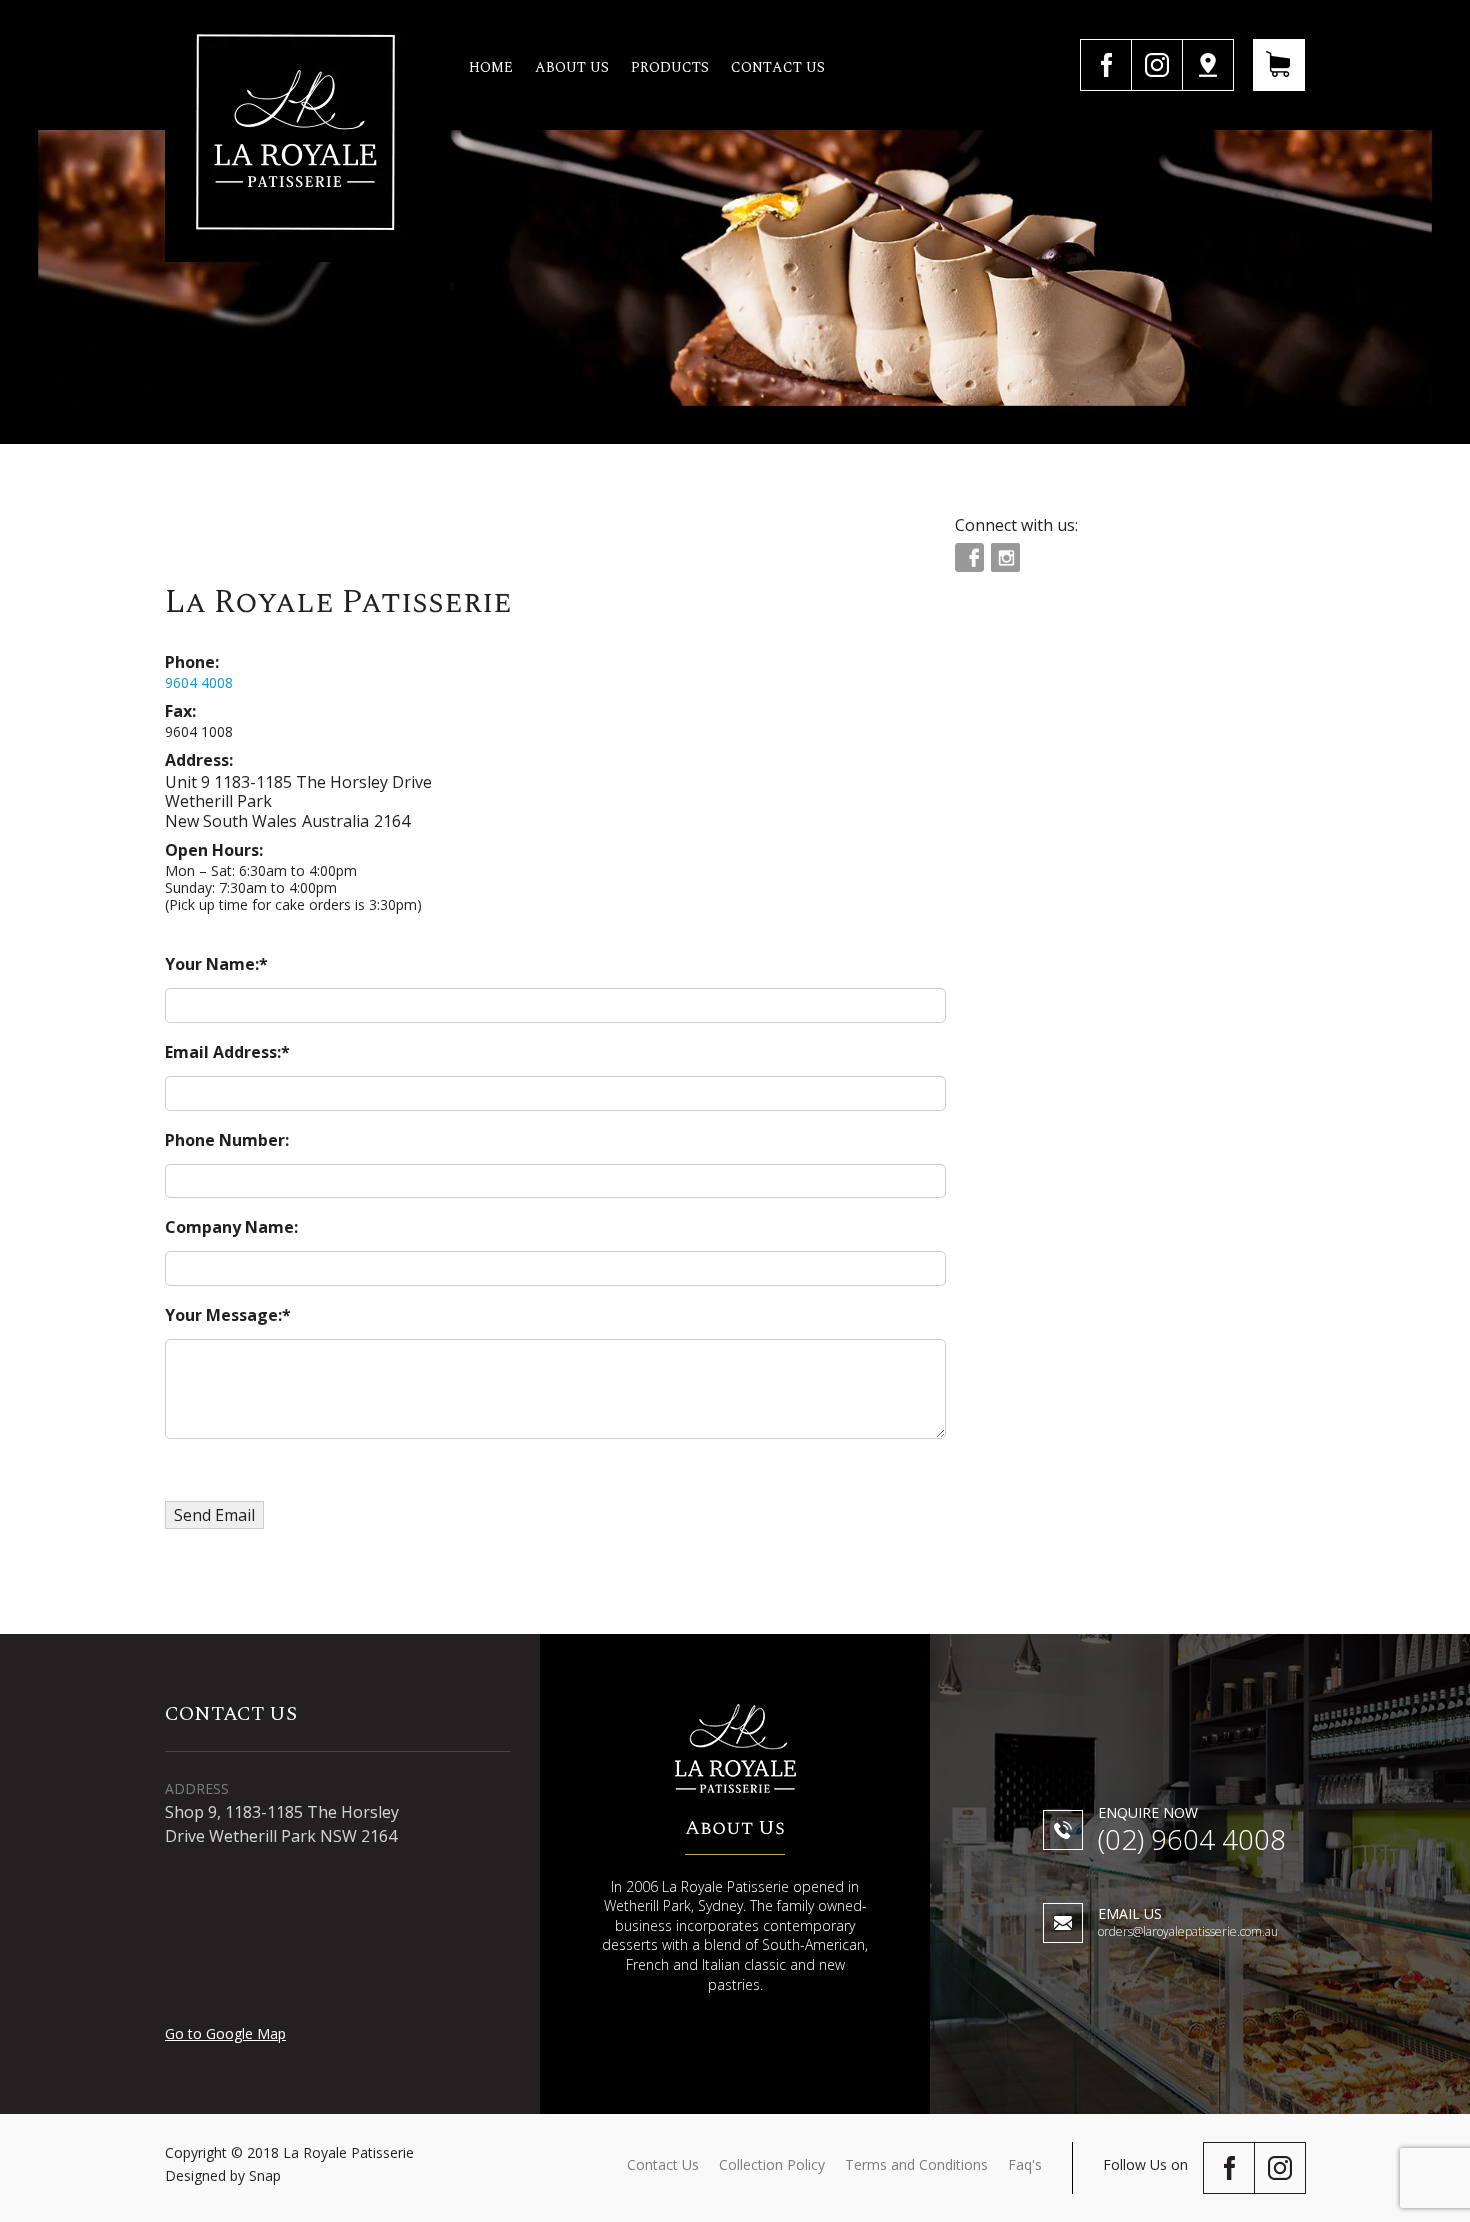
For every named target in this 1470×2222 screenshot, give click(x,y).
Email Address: (223, 1052)
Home (491, 67)
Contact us (778, 67)
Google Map (1208, 65)
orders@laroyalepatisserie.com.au (1188, 1923)
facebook (1105, 65)
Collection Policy (772, 2164)
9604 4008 (199, 682)
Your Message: (223, 1315)
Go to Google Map (225, 2033)
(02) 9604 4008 (1192, 1832)
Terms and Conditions (916, 2164)
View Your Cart (1279, 65)
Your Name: (212, 964)
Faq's (1025, 2164)
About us (572, 67)
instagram (1156, 65)
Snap (265, 2175)
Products (670, 67)
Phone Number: (227, 1140)
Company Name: (231, 1227)
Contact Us (663, 2164)
